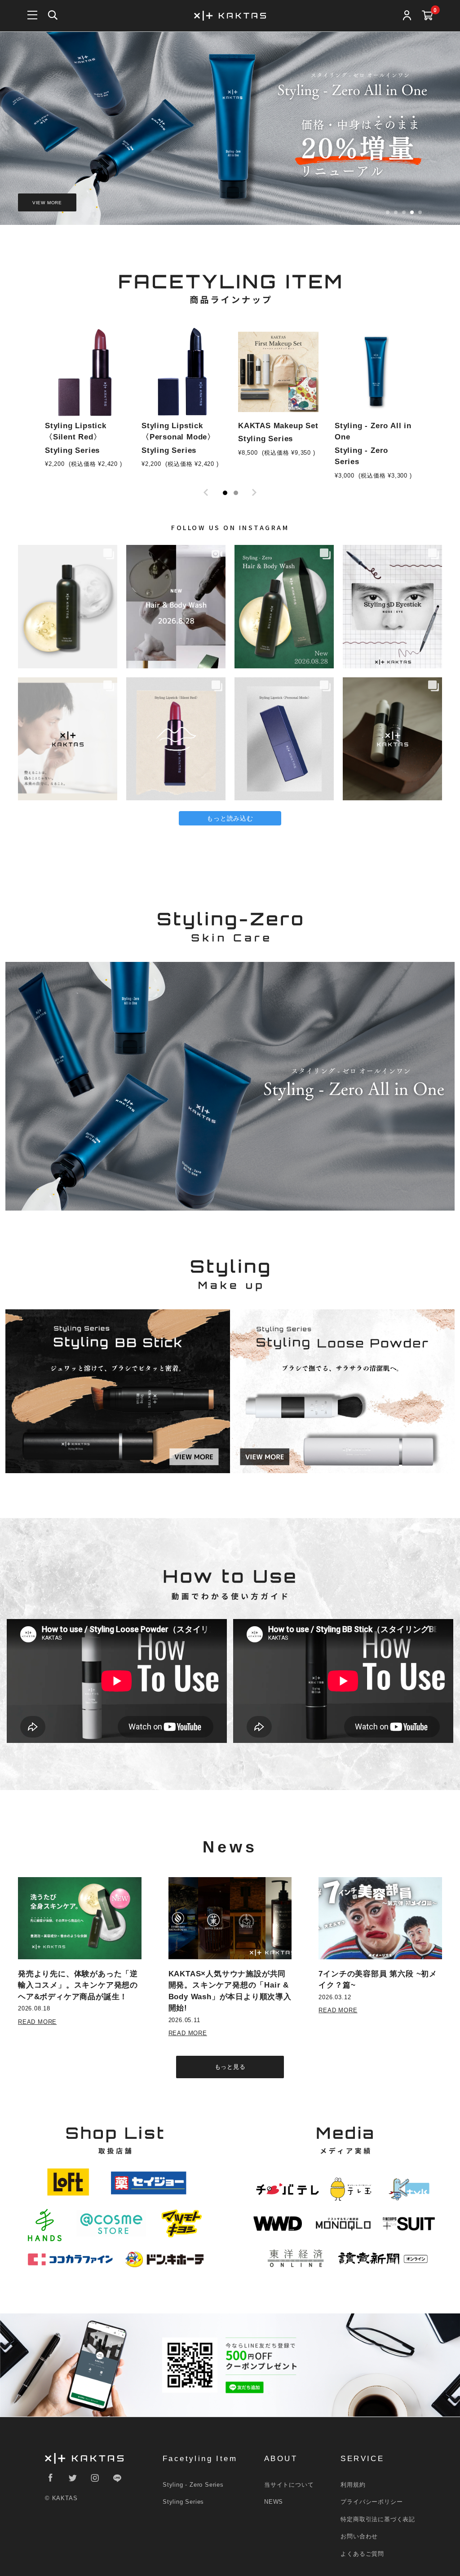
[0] (427, 16)
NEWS (274, 2502)
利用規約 (353, 2485)
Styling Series (183, 2502)
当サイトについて (289, 2485)
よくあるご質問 (362, 2554)
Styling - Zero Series (193, 2485)
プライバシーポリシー (372, 2502)
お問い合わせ (359, 2536)
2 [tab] (236, 493)
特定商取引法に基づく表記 (378, 2519)
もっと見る (230, 2067)
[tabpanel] (85, 402)
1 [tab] (225, 493)
